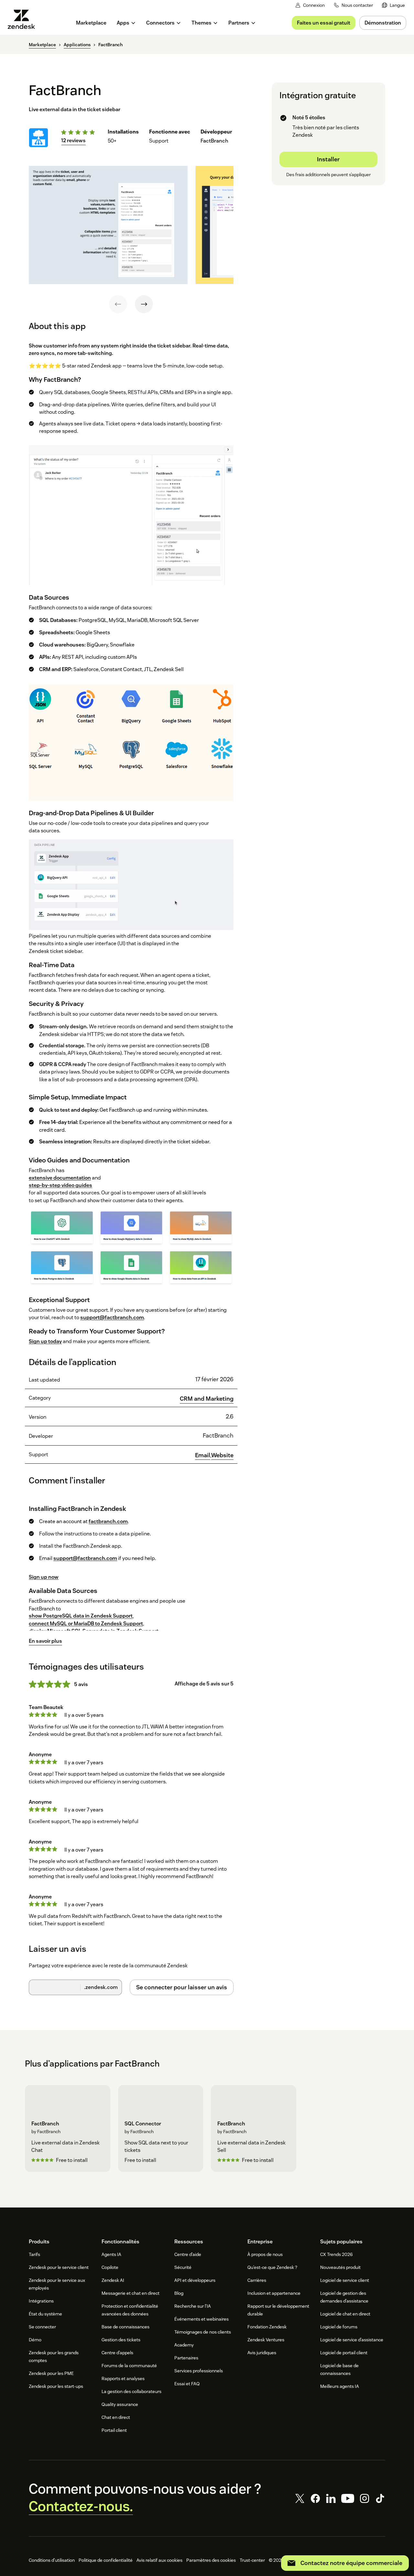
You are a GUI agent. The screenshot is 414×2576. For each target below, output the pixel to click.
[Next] (144, 304)
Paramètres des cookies (211, 2560)
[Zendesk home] (24, 19)
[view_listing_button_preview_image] (108, 225)
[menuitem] (393, 5)
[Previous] (118, 304)
